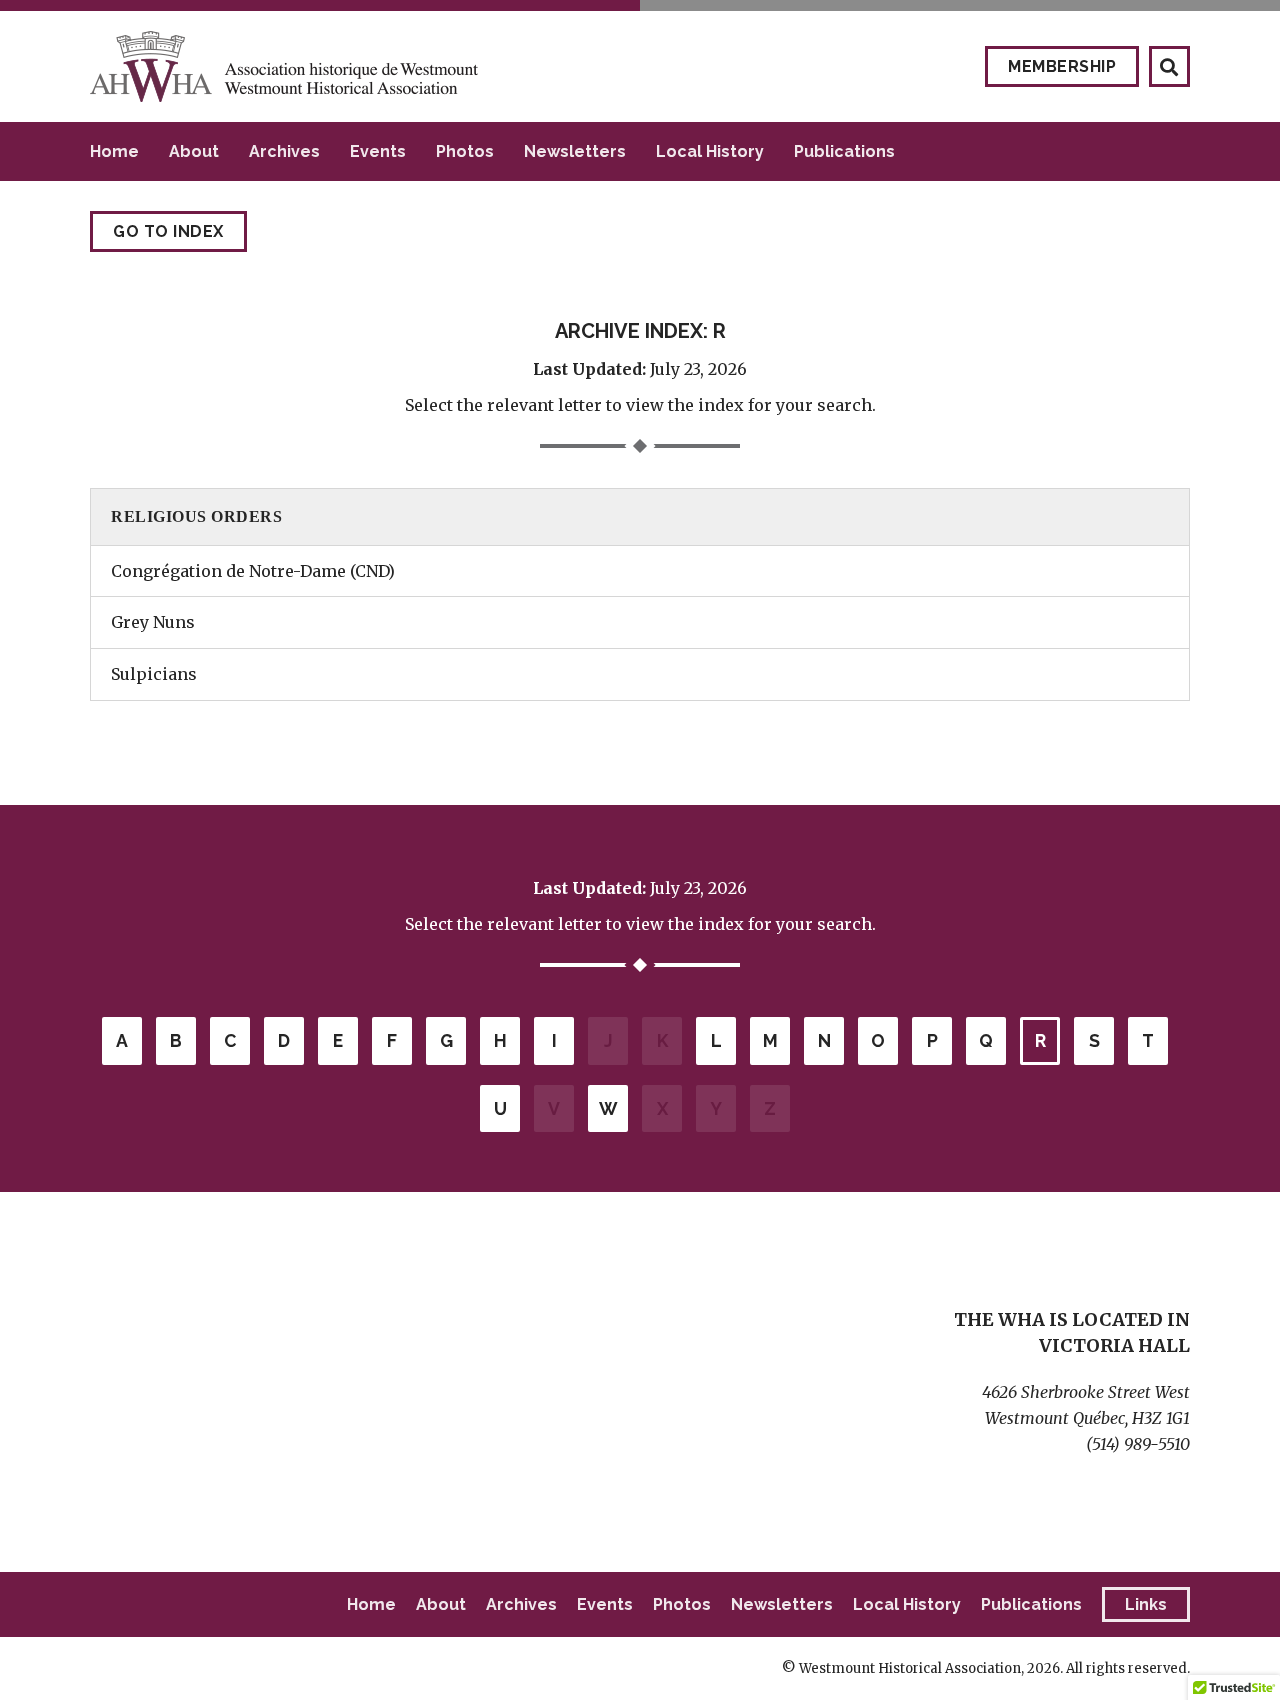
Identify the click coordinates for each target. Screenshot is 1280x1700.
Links (1146, 1604)
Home (114, 151)
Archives (284, 151)
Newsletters (575, 151)
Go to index (168, 231)
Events (378, 151)
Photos (465, 151)
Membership (1062, 66)
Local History (710, 151)
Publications (844, 151)
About (194, 151)
